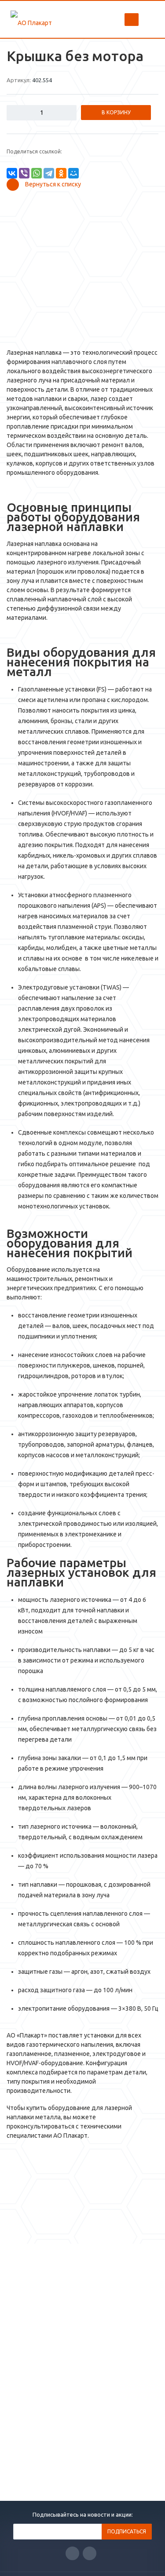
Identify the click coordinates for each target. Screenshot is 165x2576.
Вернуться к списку (53, 184)
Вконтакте (72, 2553)
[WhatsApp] (37, 173)
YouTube (90, 2553)
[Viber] (24, 173)
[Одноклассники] (61, 173)
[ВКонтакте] (12, 173)
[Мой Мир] (73, 173)
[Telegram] (49, 173)
